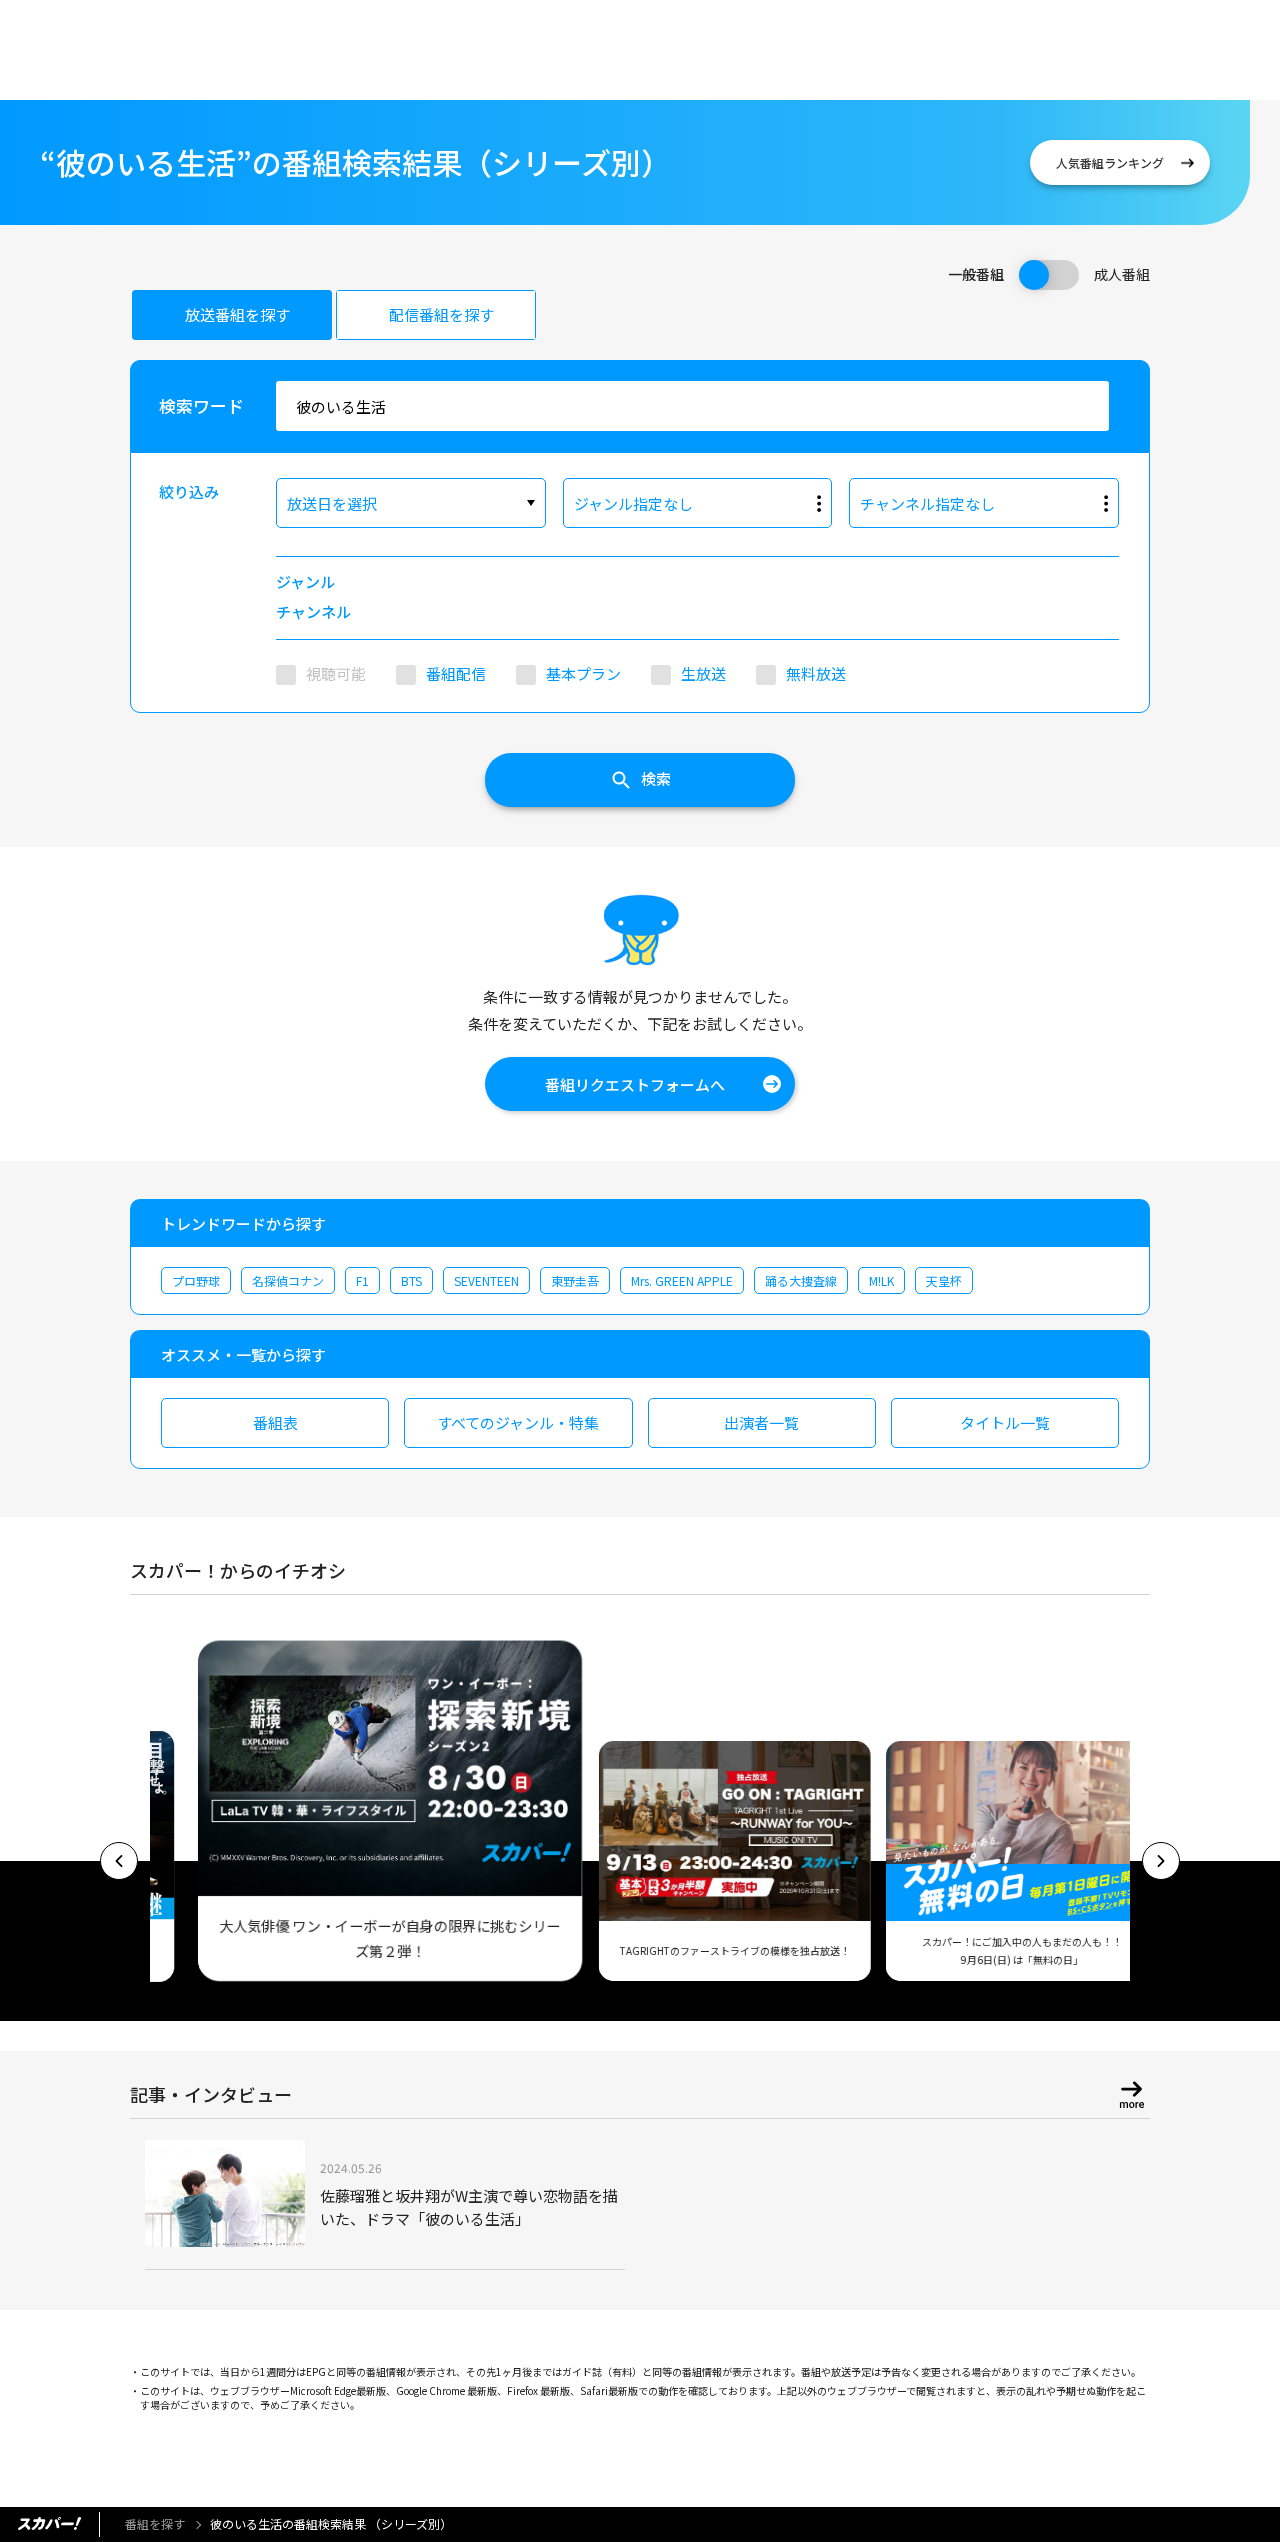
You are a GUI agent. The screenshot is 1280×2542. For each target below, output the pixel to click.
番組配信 (456, 673)
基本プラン (583, 673)
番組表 (275, 1422)
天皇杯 (944, 1280)
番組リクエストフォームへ (635, 1084)
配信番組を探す (441, 314)
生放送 (703, 673)
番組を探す (155, 2523)
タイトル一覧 (1005, 1422)
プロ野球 (196, 1280)
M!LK (881, 1280)
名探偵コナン (288, 1280)
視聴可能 (336, 673)
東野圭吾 (575, 1280)
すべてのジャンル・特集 (518, 1422)
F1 (362, 1280)
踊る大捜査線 (801, 1280)
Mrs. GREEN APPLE (682, 1280)
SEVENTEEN (486, 1280)
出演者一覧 (761, 1422)
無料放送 (816, 673)
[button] (119, 1861)
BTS (411, 1280)
